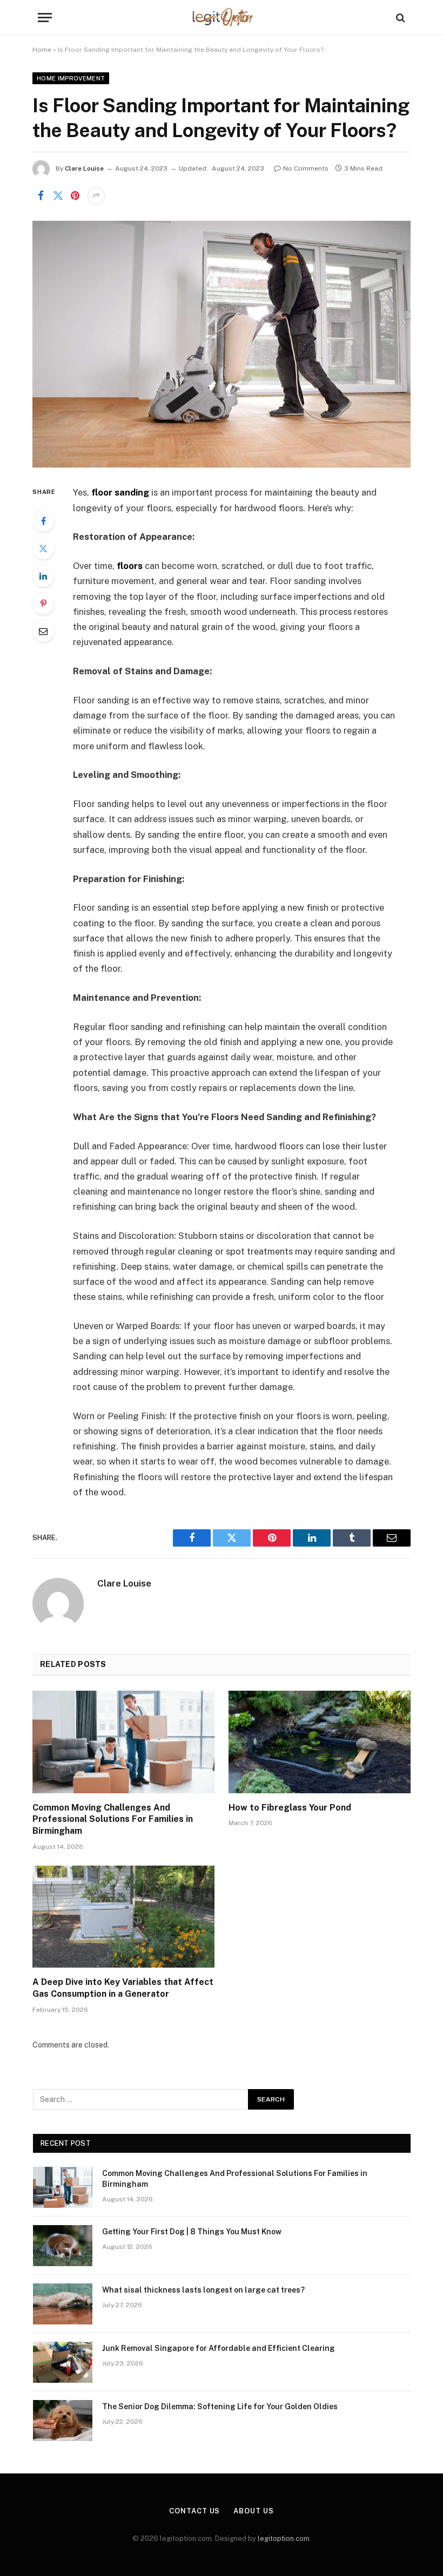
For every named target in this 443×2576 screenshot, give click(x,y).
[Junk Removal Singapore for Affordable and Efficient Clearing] (63, 2362)
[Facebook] (43, 521)
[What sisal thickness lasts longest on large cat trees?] (63, 2304)
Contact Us (194, 2511)
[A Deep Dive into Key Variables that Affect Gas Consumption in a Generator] (123, 1917)
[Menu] (45, 18)
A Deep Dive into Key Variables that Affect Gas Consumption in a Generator (123, 1988)
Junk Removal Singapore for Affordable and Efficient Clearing (219, 2348)
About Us (253, 2511)
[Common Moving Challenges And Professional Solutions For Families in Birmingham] (123, 1742)
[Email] (43, 631)
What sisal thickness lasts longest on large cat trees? (203, 2290)
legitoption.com (284, 2538)
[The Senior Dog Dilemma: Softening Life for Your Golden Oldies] (63, 2421)
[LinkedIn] (43, 576)
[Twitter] (43, 548)
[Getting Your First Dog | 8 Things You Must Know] (63, 2246)
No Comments (306, 168)
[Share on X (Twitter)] (58, 196)
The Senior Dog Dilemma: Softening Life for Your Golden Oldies (220, 2406)
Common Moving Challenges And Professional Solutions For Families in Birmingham (113, 1819)
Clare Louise (84, 168)
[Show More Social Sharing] (96, 196)
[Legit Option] (222, 18)
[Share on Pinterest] (75, 196)
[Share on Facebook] (41, 196)
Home (42, 50)
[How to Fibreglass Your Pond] (320, 1742)
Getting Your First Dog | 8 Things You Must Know (192, 2232)
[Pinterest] (43, 604)
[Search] (400, 18)
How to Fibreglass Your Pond (290, 1808)
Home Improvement (71, 78)
